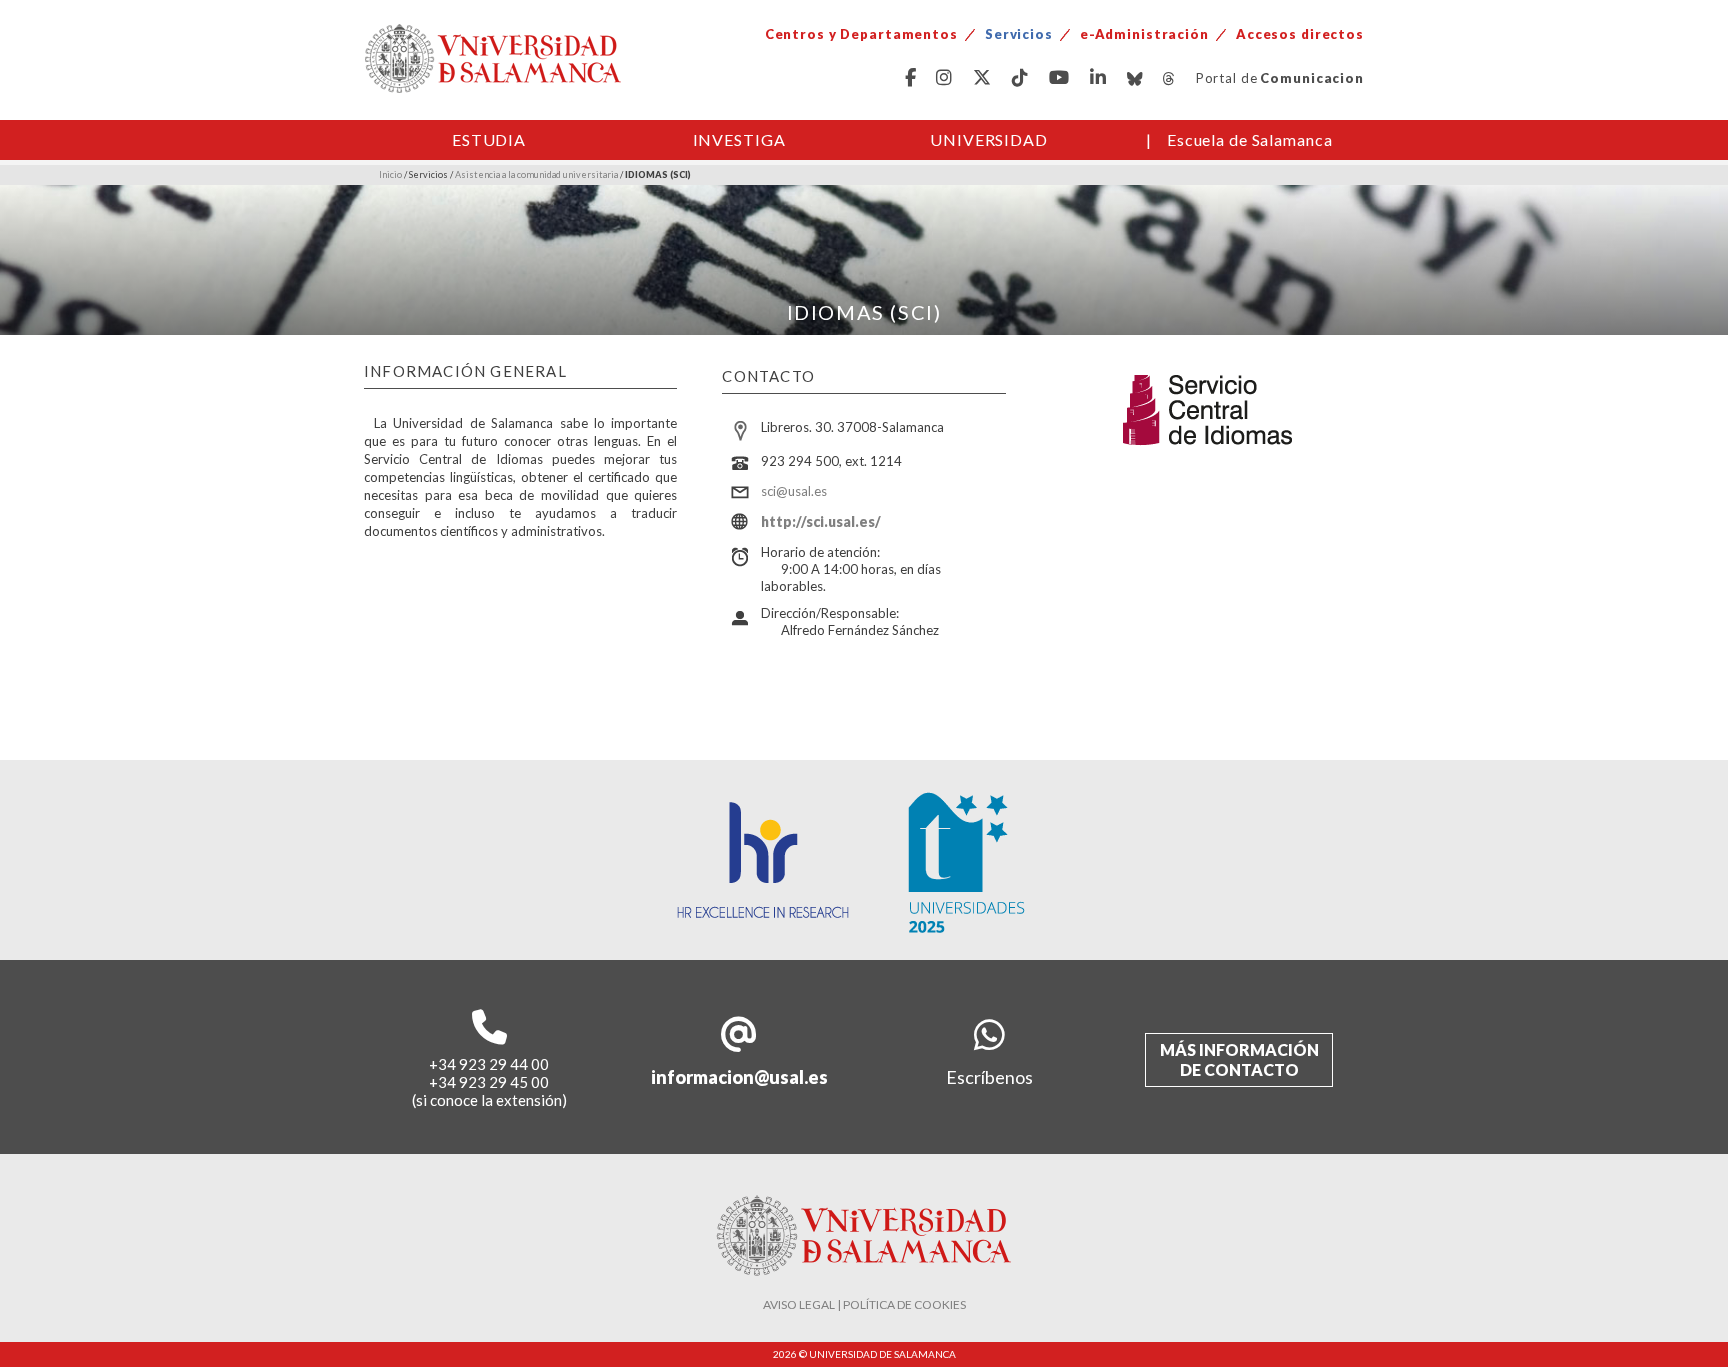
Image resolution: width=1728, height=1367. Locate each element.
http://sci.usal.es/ (821, 521)
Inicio (390, 174)
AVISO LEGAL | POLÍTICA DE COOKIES (864, 1304)
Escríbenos (989, 1077)
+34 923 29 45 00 (489, 1082)
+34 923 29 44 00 (489, 1064)
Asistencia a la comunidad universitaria (536, 174)
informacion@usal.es (739, 1077)
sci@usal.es (794, 491)
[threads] (1169, 78)
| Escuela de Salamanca (1239, 139)
